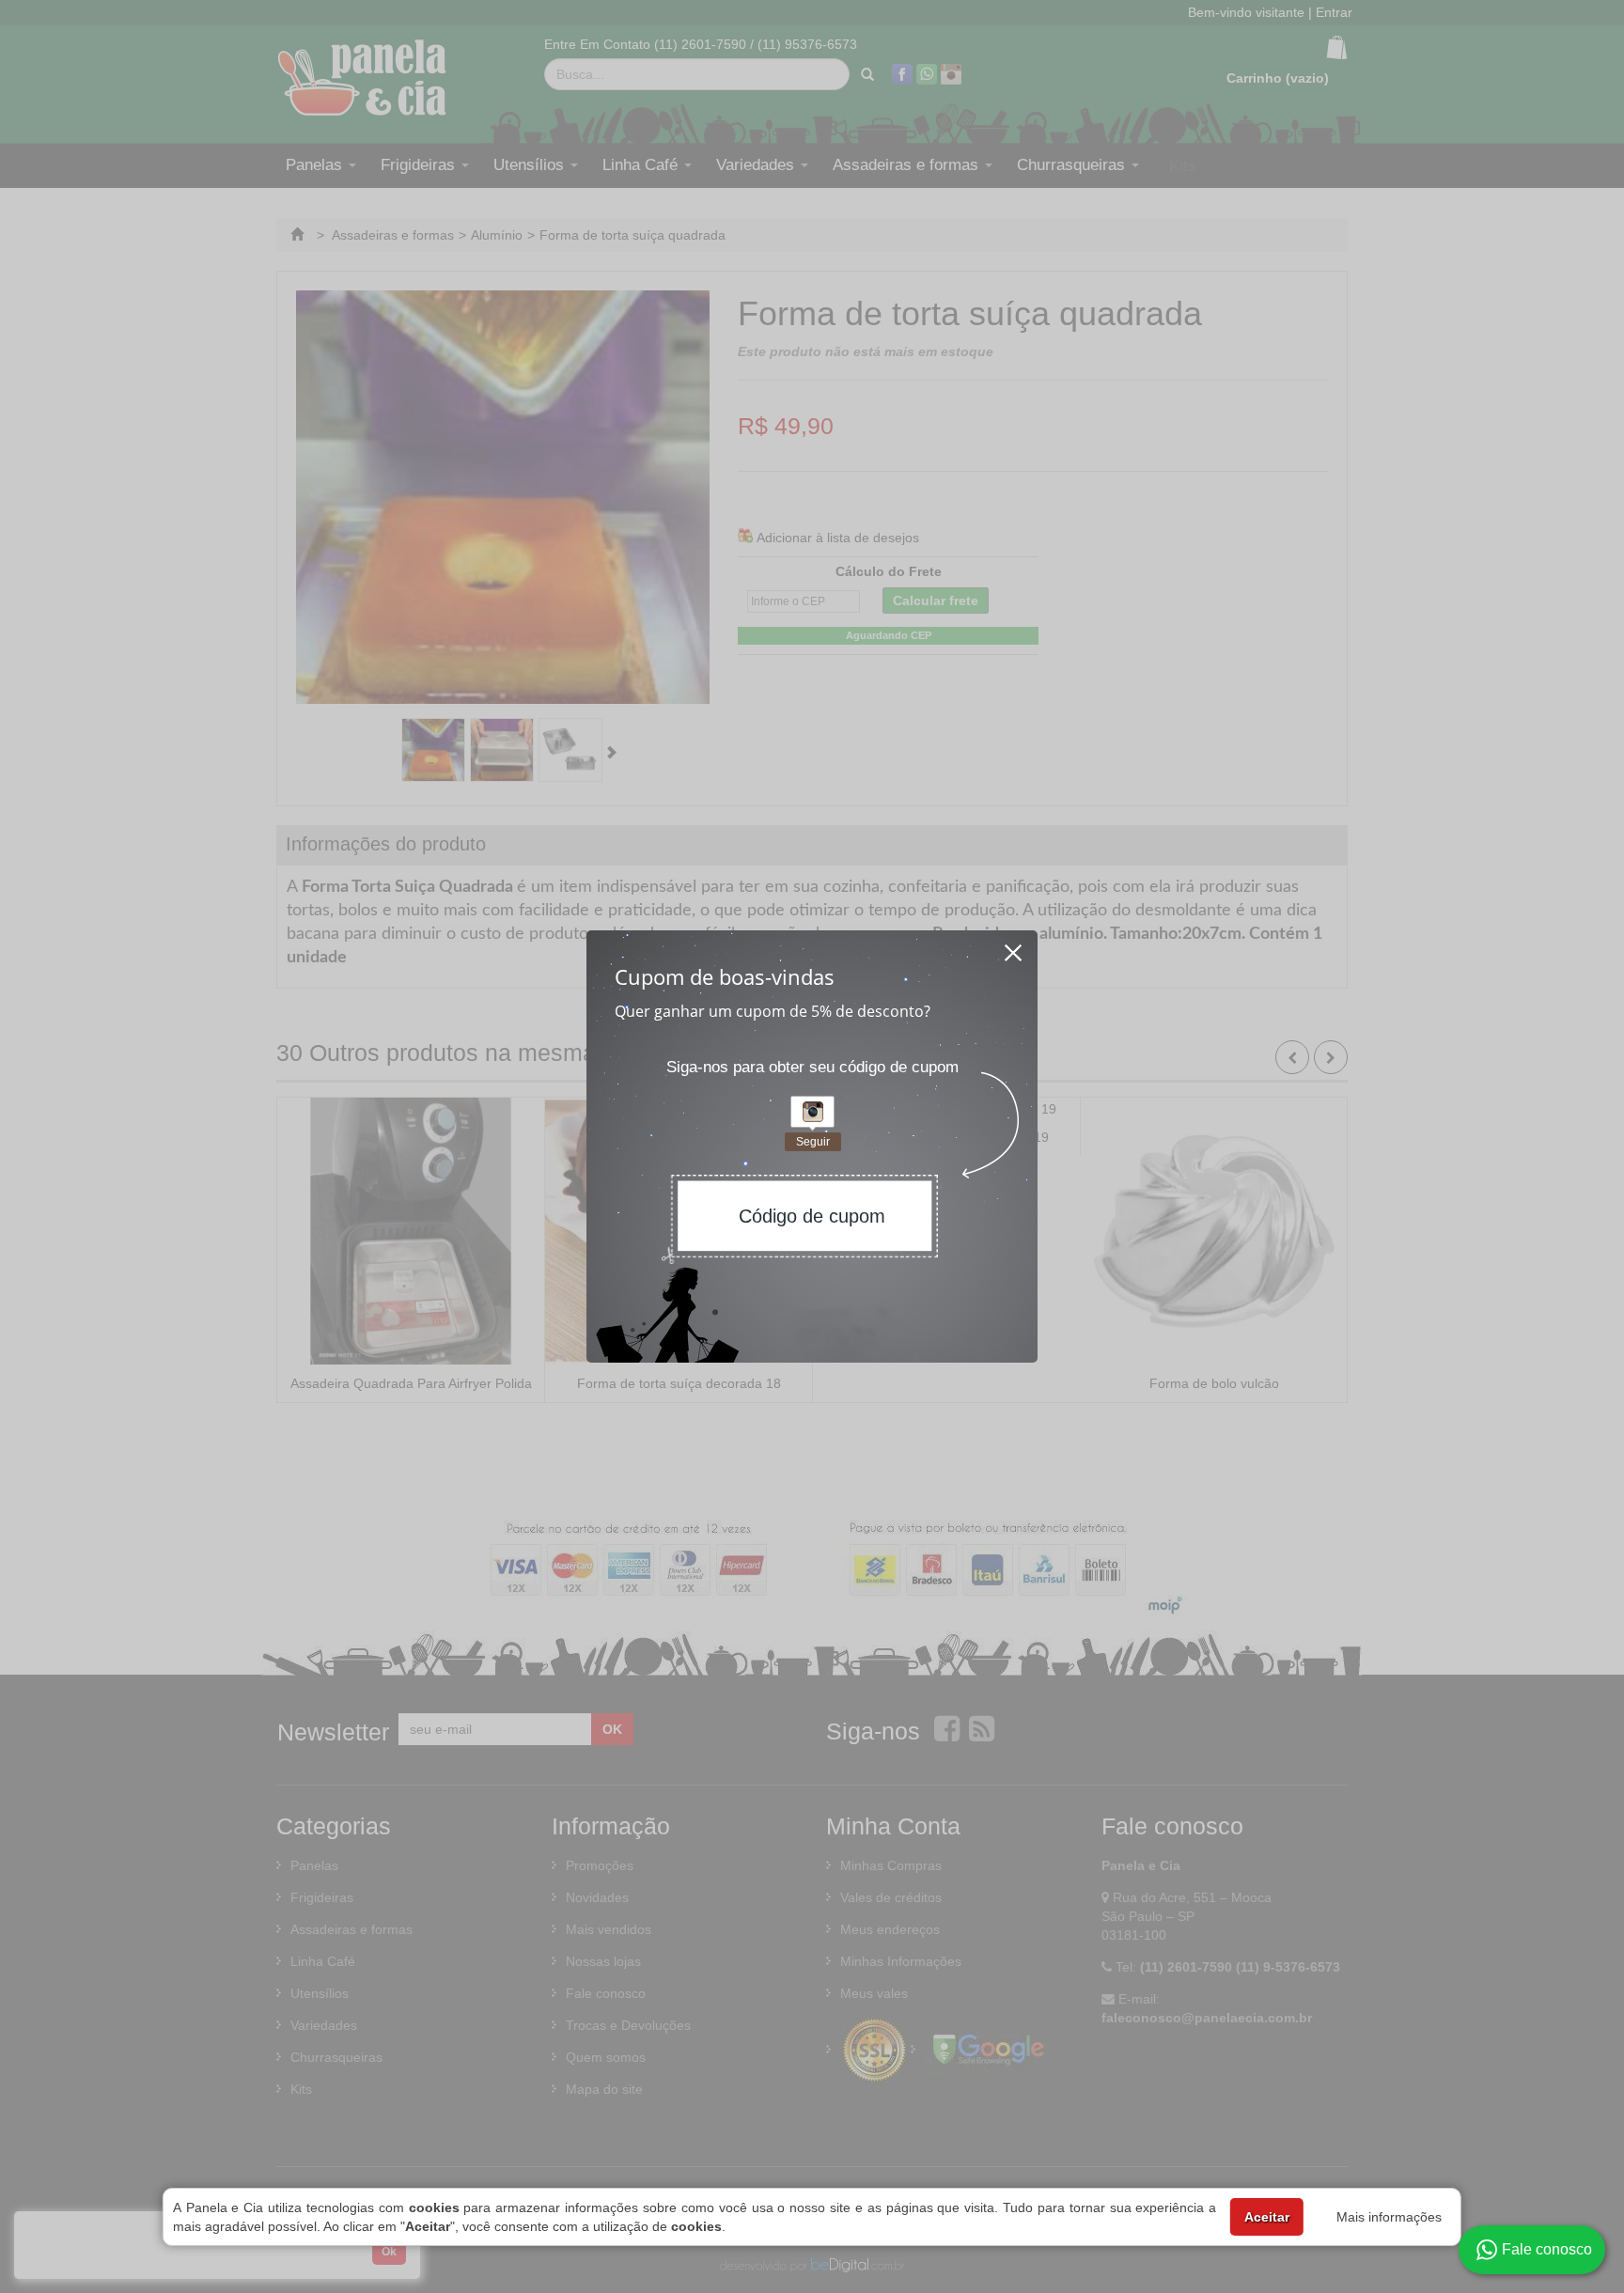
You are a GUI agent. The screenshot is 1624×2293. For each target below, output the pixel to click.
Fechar (1014, 947)
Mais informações (1389, 2217)
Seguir (813, 1142)
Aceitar (1267, 2217)
